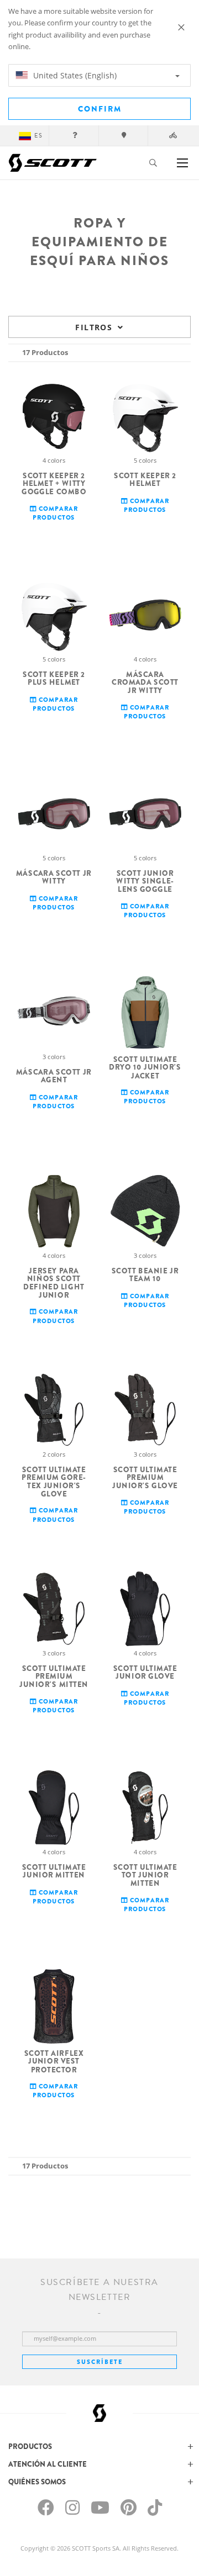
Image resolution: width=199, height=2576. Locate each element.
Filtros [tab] (94, 327)
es (38, 136)
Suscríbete (100, 2362)
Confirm (100, 109)
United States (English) (74, 75)
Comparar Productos (55, 513)
